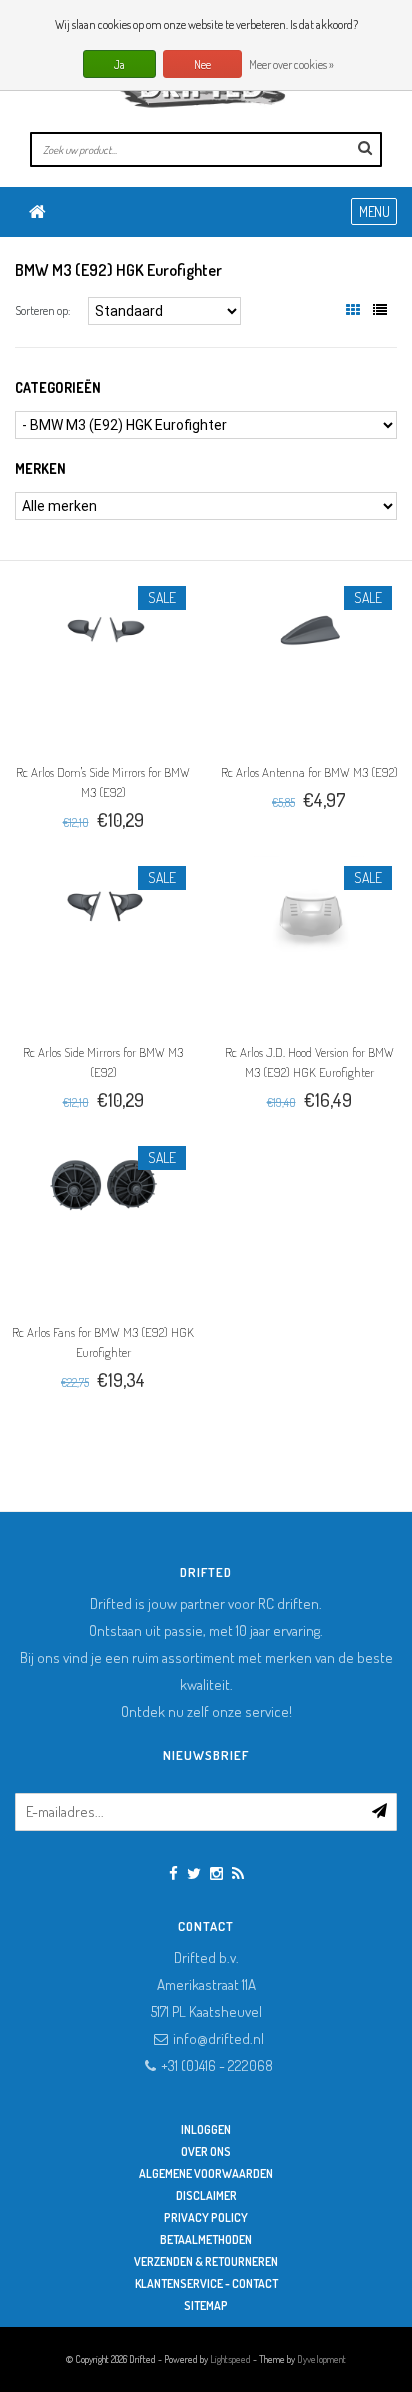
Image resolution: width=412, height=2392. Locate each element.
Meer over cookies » (291, 64)
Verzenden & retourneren (206, 2261)
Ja (119, 64)
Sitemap (206, 2305)
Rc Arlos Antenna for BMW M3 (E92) (309, 772)
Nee (202, 64)
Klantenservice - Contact (206, 2283)
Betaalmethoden (206, 2239)
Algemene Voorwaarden (206, 2173)
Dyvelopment (321, 2359)
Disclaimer (206, 2195)
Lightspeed (230, 2359)
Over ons (206, 2151)
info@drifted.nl (218, 2038)
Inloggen (206, 2129)
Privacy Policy (206, 2217)
